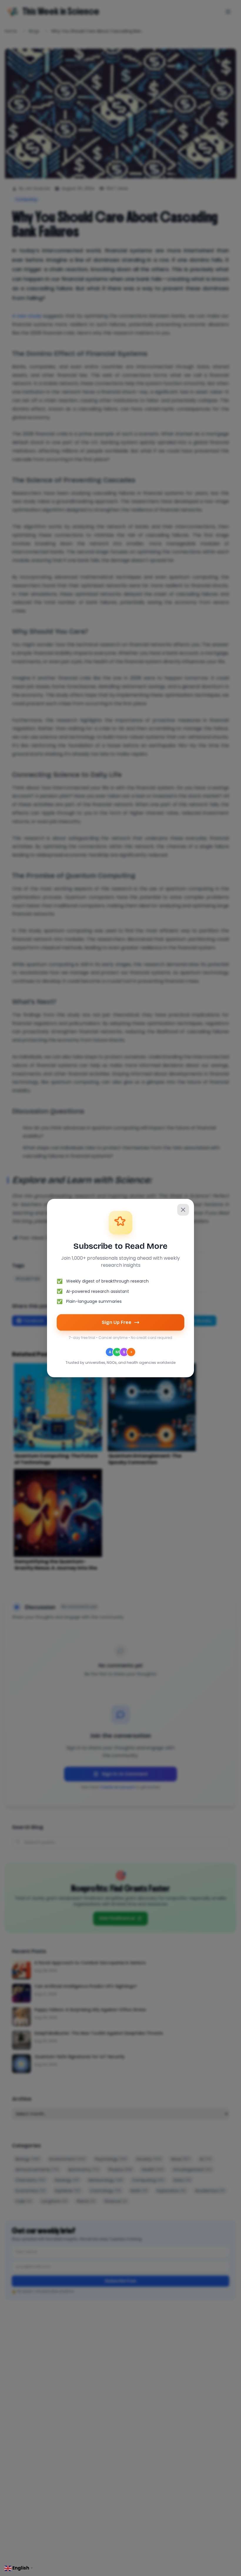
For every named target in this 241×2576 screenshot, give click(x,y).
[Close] (183, 1210)
